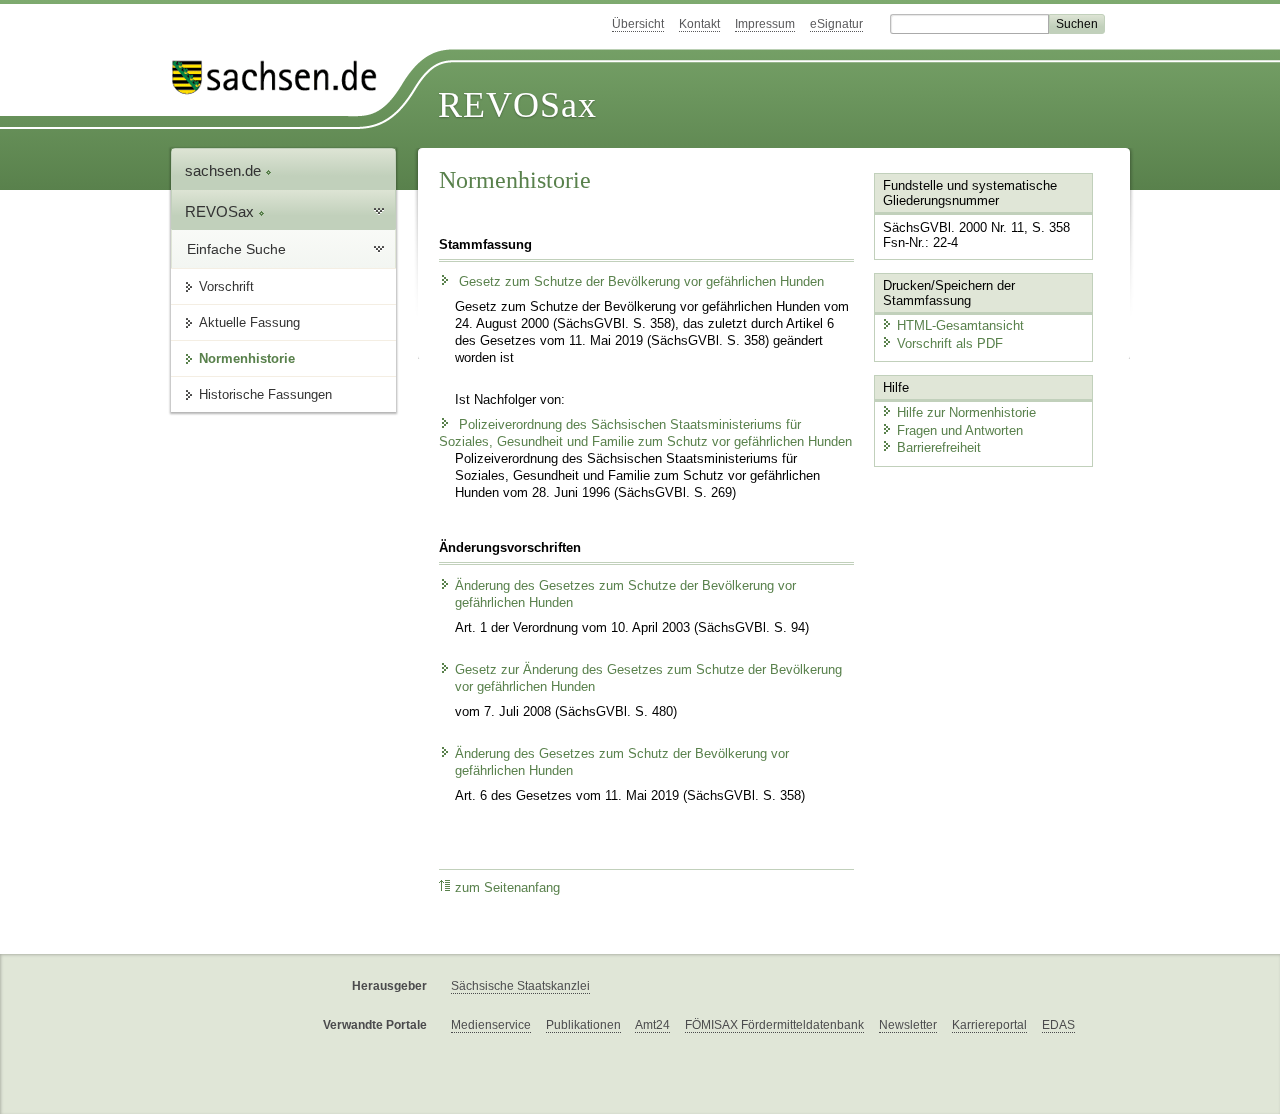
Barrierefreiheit (939, 447)
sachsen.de (225, 170)
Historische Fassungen (265, 394)
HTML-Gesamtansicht (960, 325)
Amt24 (652, 1025)
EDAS (1058, 1025)
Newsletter (908, 1025)
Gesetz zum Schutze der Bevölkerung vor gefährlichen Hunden (639, 282)
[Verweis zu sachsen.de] (282, 77)
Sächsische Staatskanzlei (520, 986)
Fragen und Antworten (960, 430)
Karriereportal (989, 1025)
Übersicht (638, 24)
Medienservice (491, 1025)
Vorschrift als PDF (950, 343)
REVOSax (517, 105)
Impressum (765, 24)
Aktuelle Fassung (249, 322)
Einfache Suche (236, 249)
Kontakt (699, 24)
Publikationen (583, 1025)
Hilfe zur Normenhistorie (966, 412)
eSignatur (836, 24)
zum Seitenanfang (507, 888)
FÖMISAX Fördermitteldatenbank (774, 1025)
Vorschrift (226, 286)
